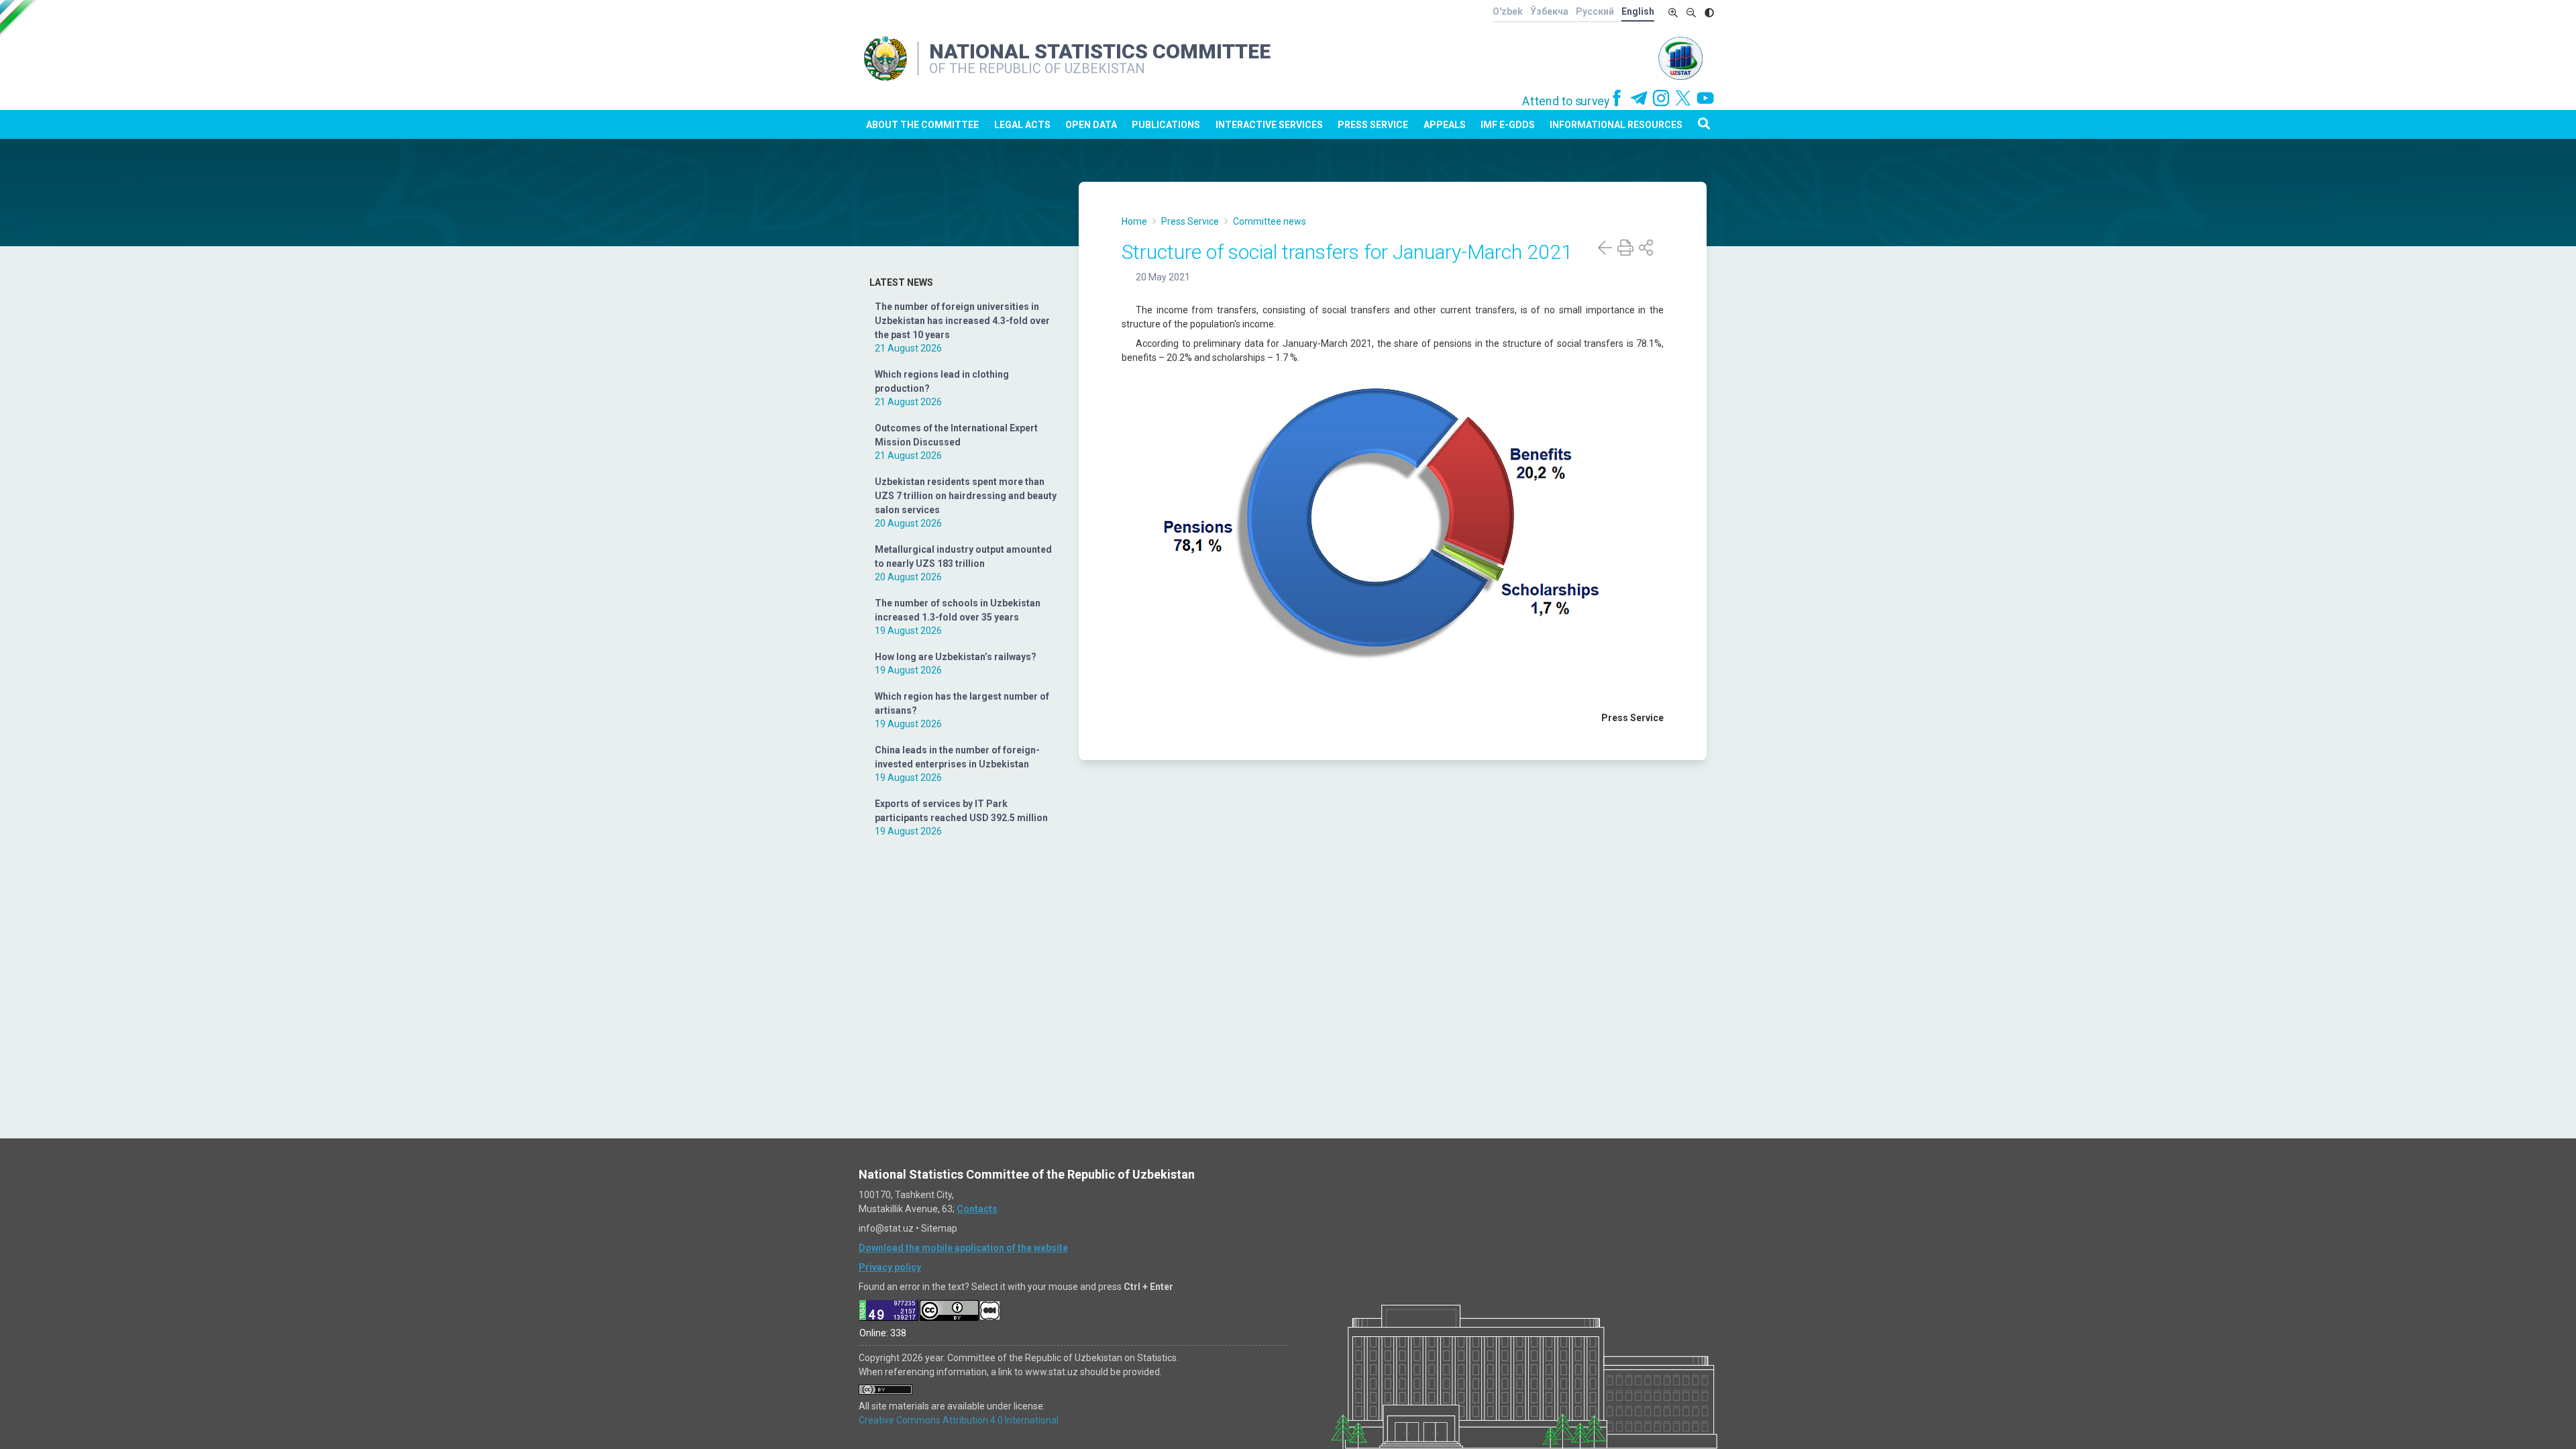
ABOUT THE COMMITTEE (922, 125)
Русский (1595, 11)
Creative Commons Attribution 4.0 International (959, 1420)
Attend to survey (1566, 101)
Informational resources (1616, 125)
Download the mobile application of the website (963, 1248)
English (1638, 11)
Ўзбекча (1549, 11)
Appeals (1445, 125)
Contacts (977, 1209)
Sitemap (939, 1228)
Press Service (1373, 125)
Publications (1166, 125)
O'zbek (1508, 11)
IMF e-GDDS (1508, 125)
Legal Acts (1022, 125)
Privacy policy (890, 1267)
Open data (1091, 125)
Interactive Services (1269, 125)
